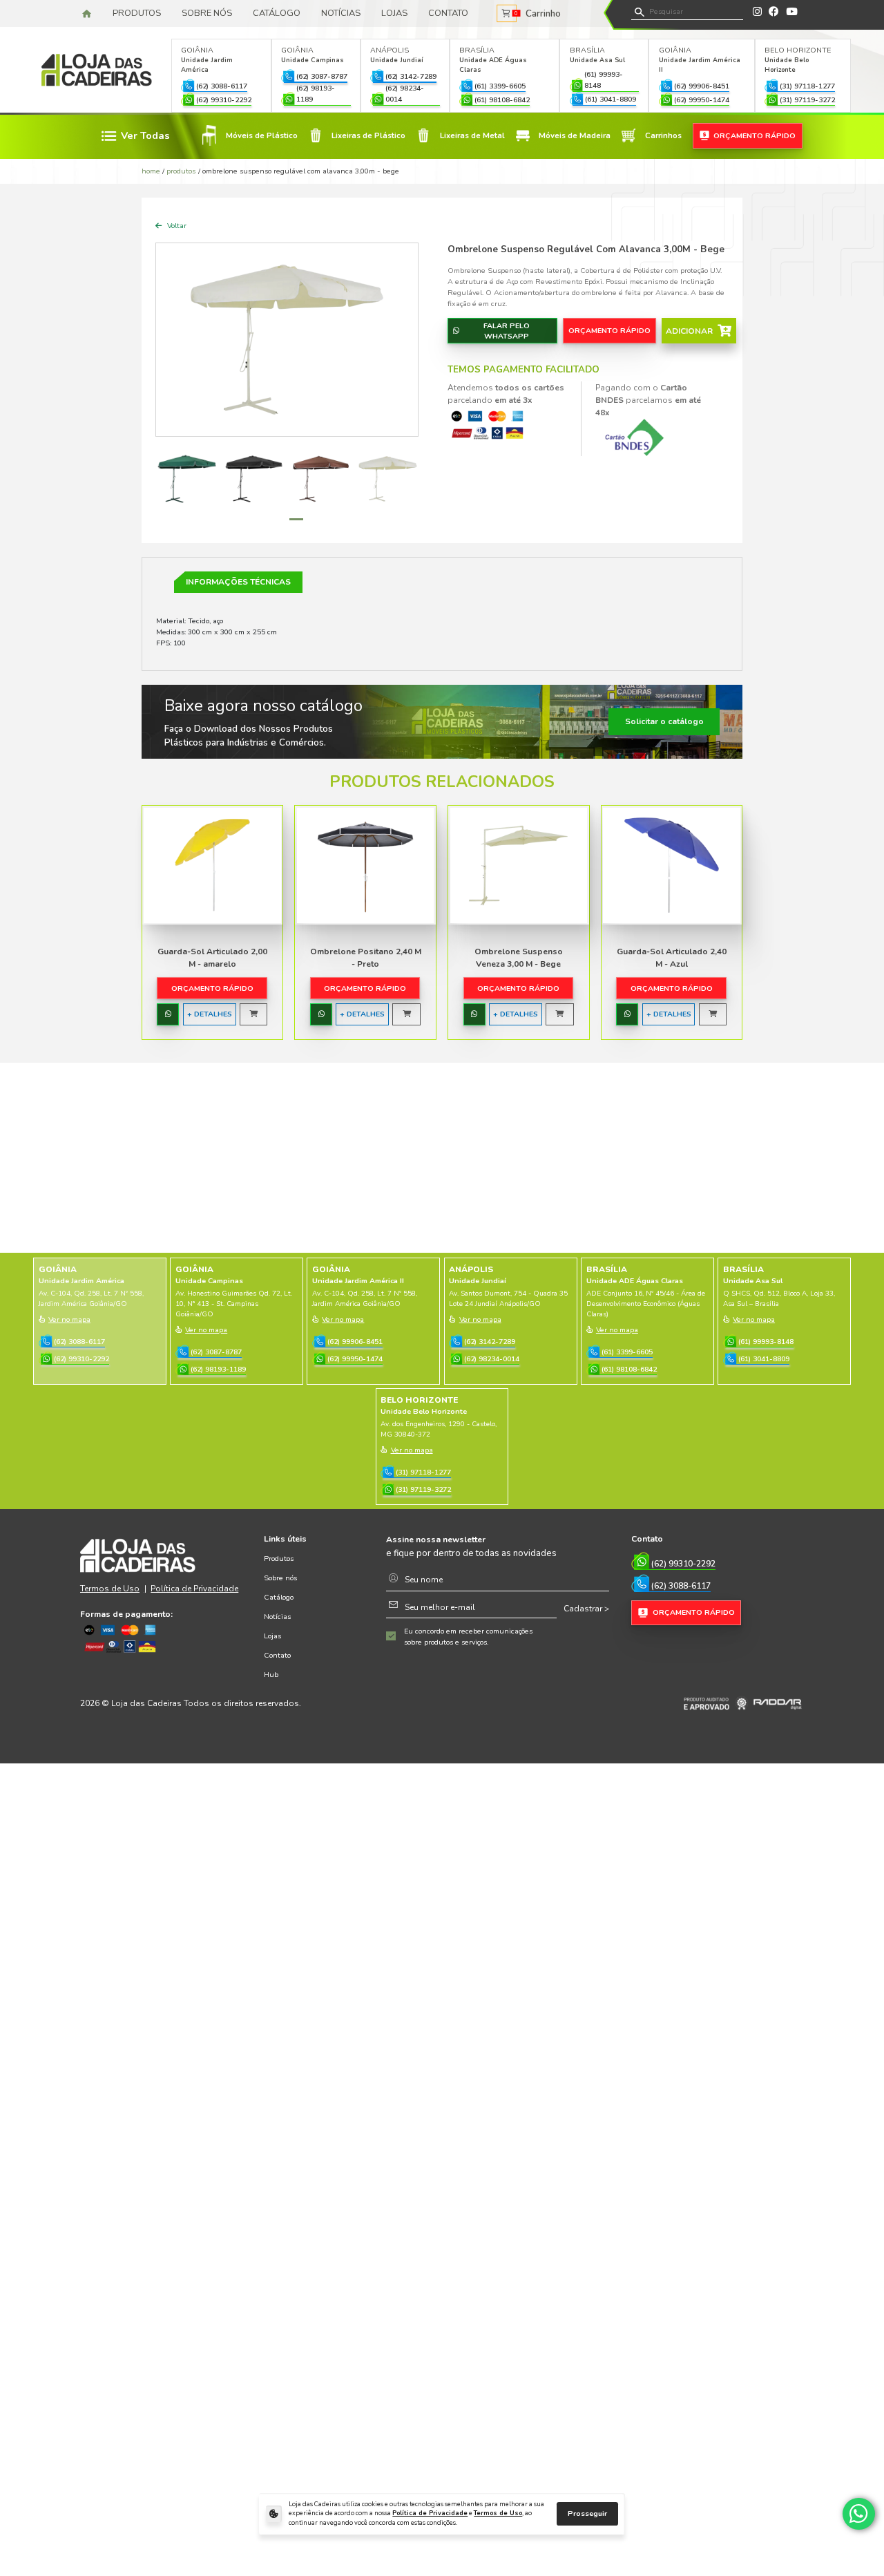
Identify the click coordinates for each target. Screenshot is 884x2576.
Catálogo (277, 13)
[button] (277, 519)
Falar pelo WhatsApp (507, 331)
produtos (181, 171)
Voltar (176, 226)
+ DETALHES (210, 1014)
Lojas (394, 13)
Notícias (341, 13)
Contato (448, 13)
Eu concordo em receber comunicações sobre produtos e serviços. (468, 1637)
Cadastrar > (586, 1609)
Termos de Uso (498, 2513)
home (151, 171)
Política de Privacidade (430, 2513)
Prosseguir (587, 2513)
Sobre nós (207, 13)
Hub (271, 1675)
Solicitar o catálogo (664, 721)
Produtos (137, 13)
